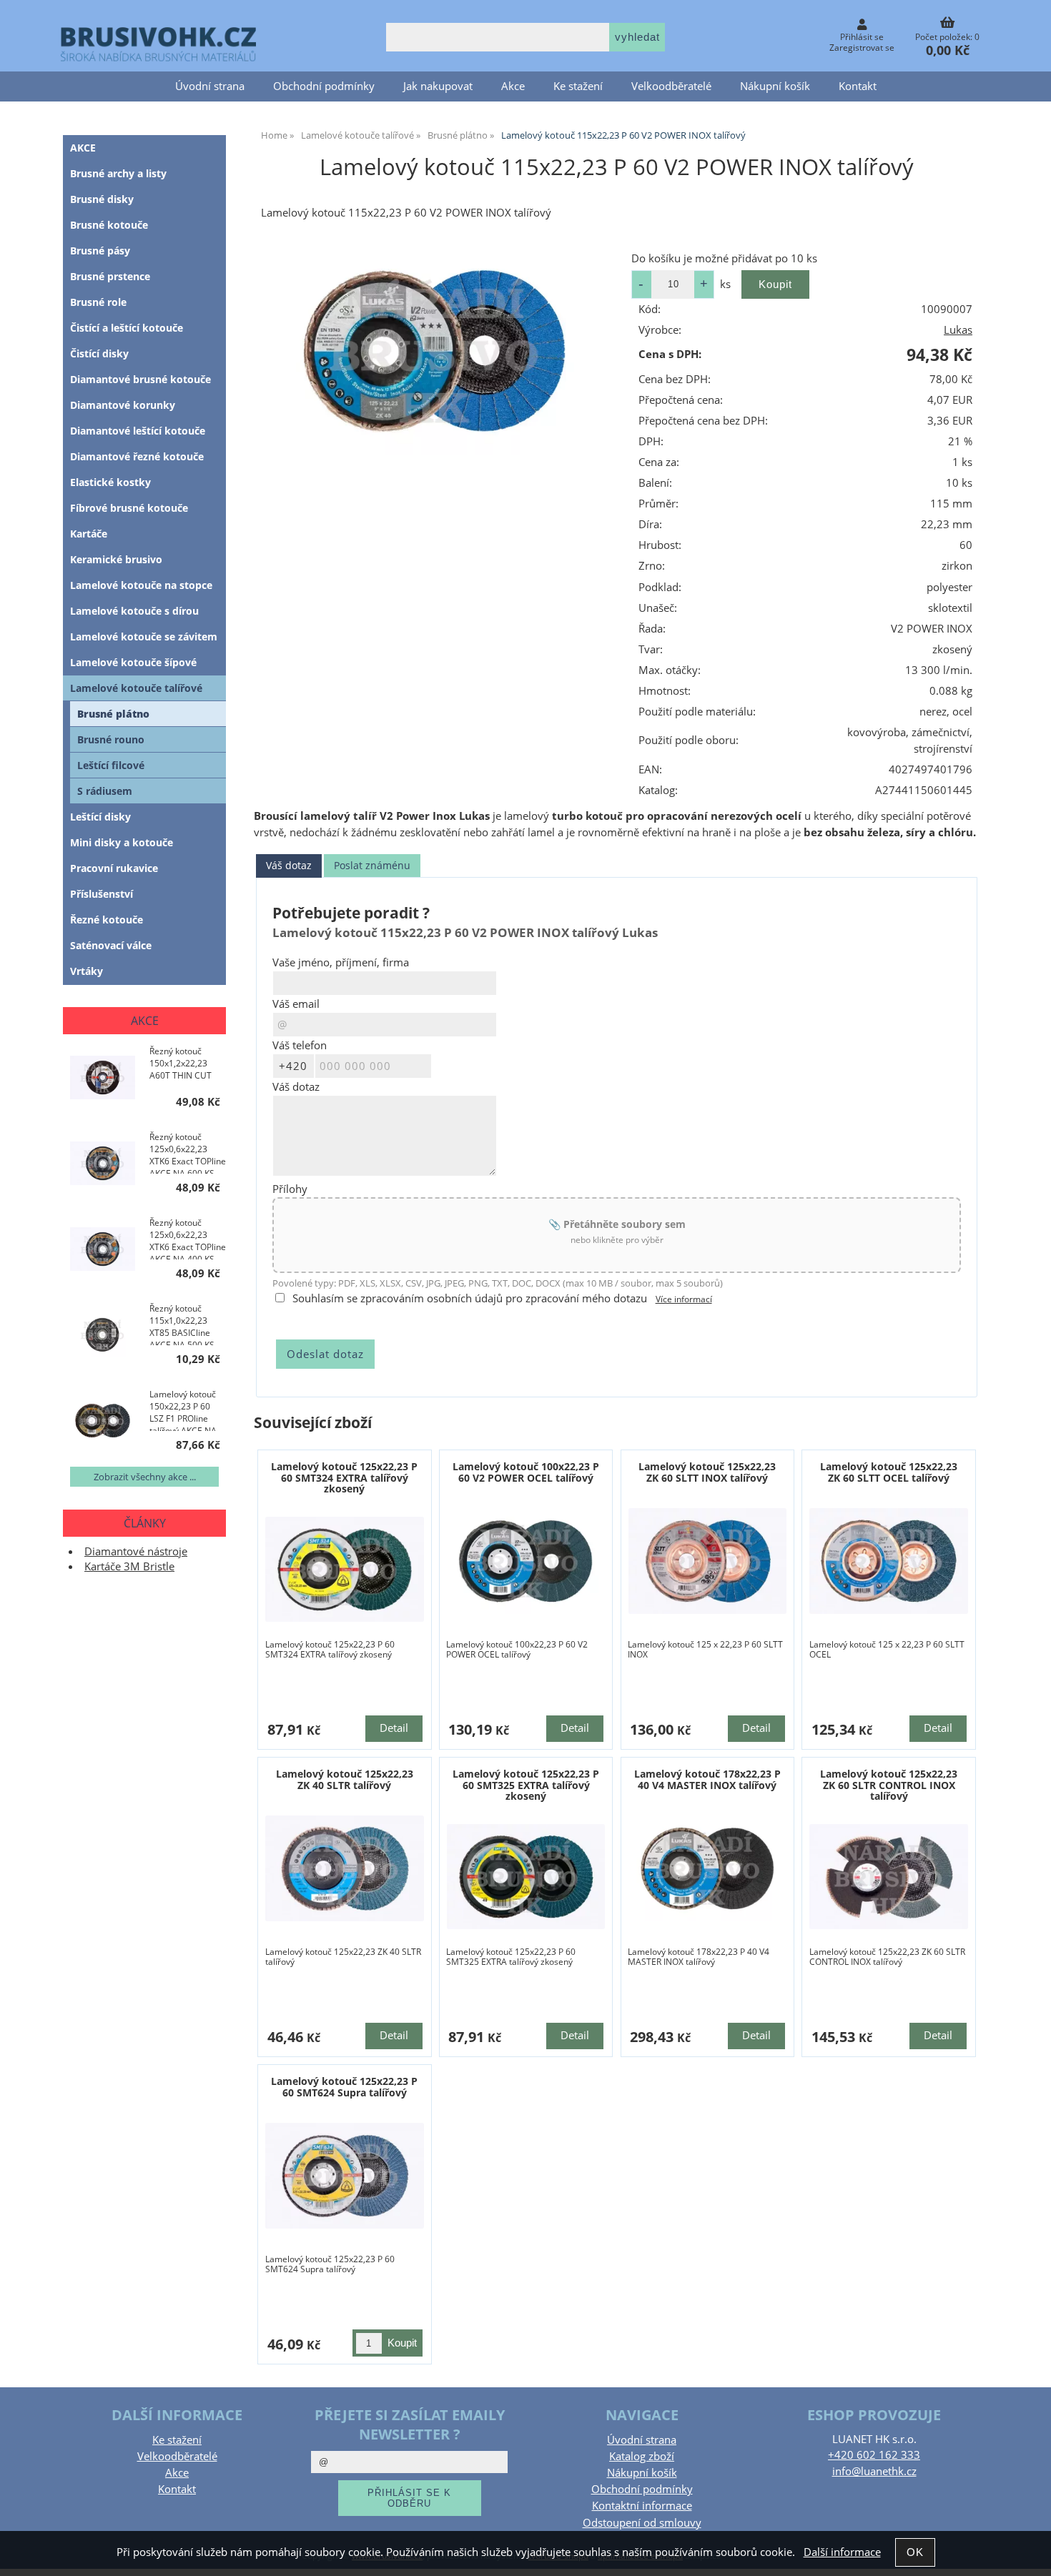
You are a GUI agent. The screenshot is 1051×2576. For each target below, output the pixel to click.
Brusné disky (102, 199)
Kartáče (89, 534)
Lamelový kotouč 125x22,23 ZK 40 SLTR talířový (345, 1779)
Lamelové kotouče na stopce (141, 585)
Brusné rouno (111, 739)
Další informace (842, 2552)
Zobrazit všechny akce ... (145, 1477)
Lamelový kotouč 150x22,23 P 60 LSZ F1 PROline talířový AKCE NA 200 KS (183, 1410)
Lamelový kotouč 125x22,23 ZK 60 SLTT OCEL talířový (889, 1472)
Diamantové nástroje (136, 1551)
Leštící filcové (111, 765)
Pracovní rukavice (114, 868)
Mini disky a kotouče (122, 842)
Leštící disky (100, 817)
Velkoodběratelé (671, 86)
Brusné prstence (110, 276)
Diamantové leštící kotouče (138, 431)
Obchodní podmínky (324, 86)
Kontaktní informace (642, 2506)
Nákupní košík (775, 86)
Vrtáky (87, 971)
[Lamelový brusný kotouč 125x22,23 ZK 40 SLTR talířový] (345, 1868)
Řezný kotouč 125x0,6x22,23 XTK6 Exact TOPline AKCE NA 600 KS (188, 1152)
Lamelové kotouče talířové (136, 688)
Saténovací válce (111, 945)
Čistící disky (99, 353)
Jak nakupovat (438, 86)
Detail (394, 1728)
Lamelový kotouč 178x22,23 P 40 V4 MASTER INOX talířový (707, 1779)
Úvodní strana (210, 86)
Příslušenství (102, 894)
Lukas (958, 330)
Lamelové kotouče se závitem (144, 636)
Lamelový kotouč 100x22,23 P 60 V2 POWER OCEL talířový (526, 1472)
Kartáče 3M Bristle (129, 1566)
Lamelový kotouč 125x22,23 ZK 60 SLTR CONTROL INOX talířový (889, 1785)
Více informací (684, 1299)
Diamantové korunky (123, 405)
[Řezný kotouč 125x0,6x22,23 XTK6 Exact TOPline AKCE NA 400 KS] (103, 1250)
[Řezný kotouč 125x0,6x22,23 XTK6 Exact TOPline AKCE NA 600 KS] (103, 1165)
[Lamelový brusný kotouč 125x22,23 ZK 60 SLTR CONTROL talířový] (889, 1877)
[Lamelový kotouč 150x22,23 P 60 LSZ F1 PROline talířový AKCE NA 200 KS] (103, 1422)
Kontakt (858, 86)
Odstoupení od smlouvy (642, 2523)
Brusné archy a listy (118, 173)
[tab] (289, 866)
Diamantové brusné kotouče (140, 379)
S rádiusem (105, 791)
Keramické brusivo (116, 559)
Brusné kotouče (109, 225)
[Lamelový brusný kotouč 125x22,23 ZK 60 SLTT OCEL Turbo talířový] (889, 1561)
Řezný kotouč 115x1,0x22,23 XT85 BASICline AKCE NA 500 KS (182, 1324)
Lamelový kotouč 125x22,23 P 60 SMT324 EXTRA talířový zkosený (344, 1477)
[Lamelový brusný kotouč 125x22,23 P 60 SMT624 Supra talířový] (345, 2176)
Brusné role (98, 302)
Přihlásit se (862, 37)
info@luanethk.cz (874, 2471)
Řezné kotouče (107, 920)
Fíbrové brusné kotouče (129, 508)
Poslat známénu (372, 865)
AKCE (83, 148)
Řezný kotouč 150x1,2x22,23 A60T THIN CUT (181, 1063)
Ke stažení (578, 86)
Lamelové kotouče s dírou (134, 611)
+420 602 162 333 (874, 2455)
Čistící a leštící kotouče (127, 328)
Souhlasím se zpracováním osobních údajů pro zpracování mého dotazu (470, 1298)
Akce (513, 86)
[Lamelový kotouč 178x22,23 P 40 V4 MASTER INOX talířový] (708, 1868)
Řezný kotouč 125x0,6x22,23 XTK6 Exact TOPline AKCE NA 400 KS (188, 1238)
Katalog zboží (642, 2456)
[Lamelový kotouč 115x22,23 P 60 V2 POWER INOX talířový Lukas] (435, 351)
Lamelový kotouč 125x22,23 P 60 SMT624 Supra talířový (344, 2086)
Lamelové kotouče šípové (133, 662)
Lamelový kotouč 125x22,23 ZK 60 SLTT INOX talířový (707, 1472)
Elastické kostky (110, 482)
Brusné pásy (100, 251)
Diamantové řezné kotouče (137, 456)
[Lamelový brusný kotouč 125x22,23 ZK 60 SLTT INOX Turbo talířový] (708, 1561)
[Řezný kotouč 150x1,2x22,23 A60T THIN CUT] (103, 1079)
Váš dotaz (289, 865)
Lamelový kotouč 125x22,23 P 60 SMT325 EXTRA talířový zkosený (526, 1785)
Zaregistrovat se (862, 48)
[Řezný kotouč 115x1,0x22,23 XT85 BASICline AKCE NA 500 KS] (103, 1336)
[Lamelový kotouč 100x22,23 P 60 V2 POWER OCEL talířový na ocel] (526, 1561)
